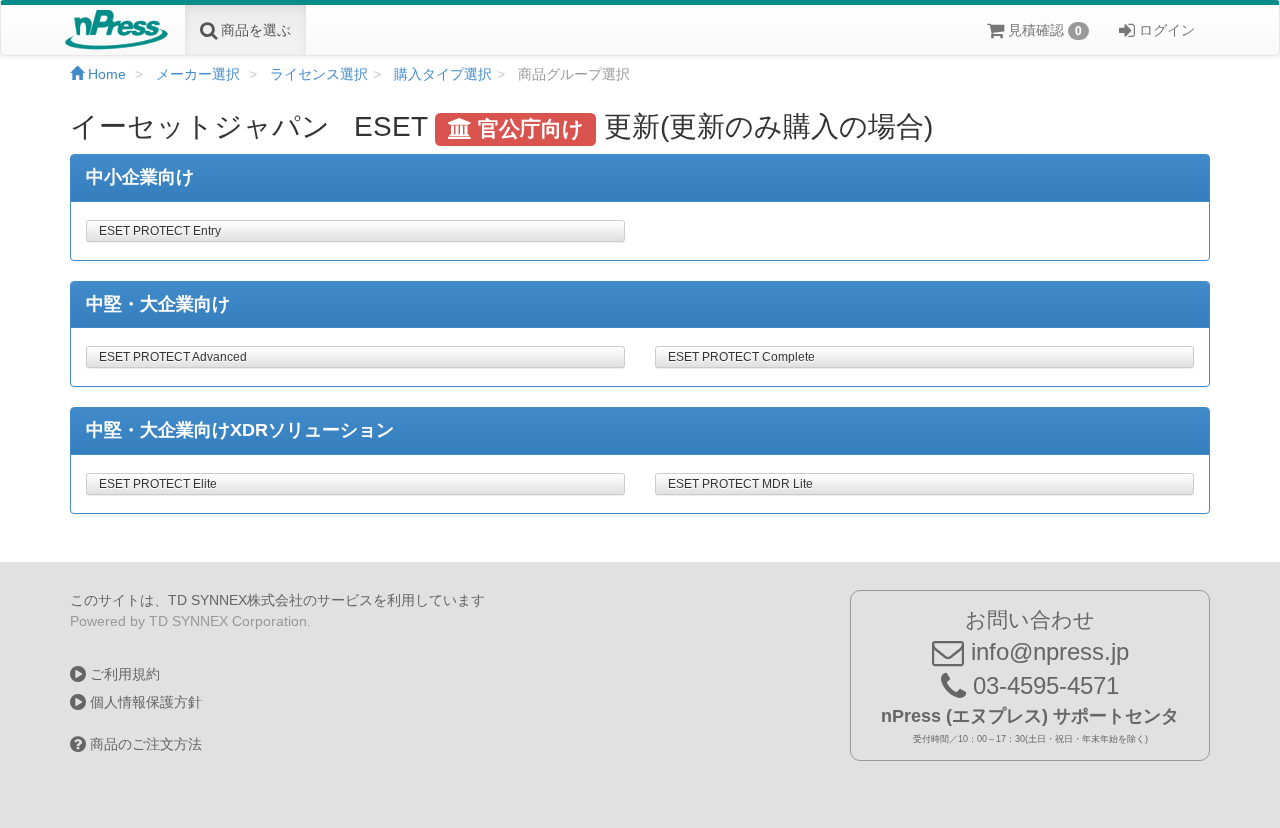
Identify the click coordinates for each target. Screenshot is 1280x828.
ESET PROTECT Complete (741, 357)
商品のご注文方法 (144, 744)
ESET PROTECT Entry (160, 231)
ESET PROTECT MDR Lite (740, 484)
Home (105, 74)
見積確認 (1043, 30)
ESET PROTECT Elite (158, 484)
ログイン (1165, 30)
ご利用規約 (123, 674)
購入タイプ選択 (443, 74)
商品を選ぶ (254, 30)
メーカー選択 (198, 74)
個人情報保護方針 (144, 702)
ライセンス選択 (319, 74)
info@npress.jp (1046, 651)
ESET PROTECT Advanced (173, 357)
